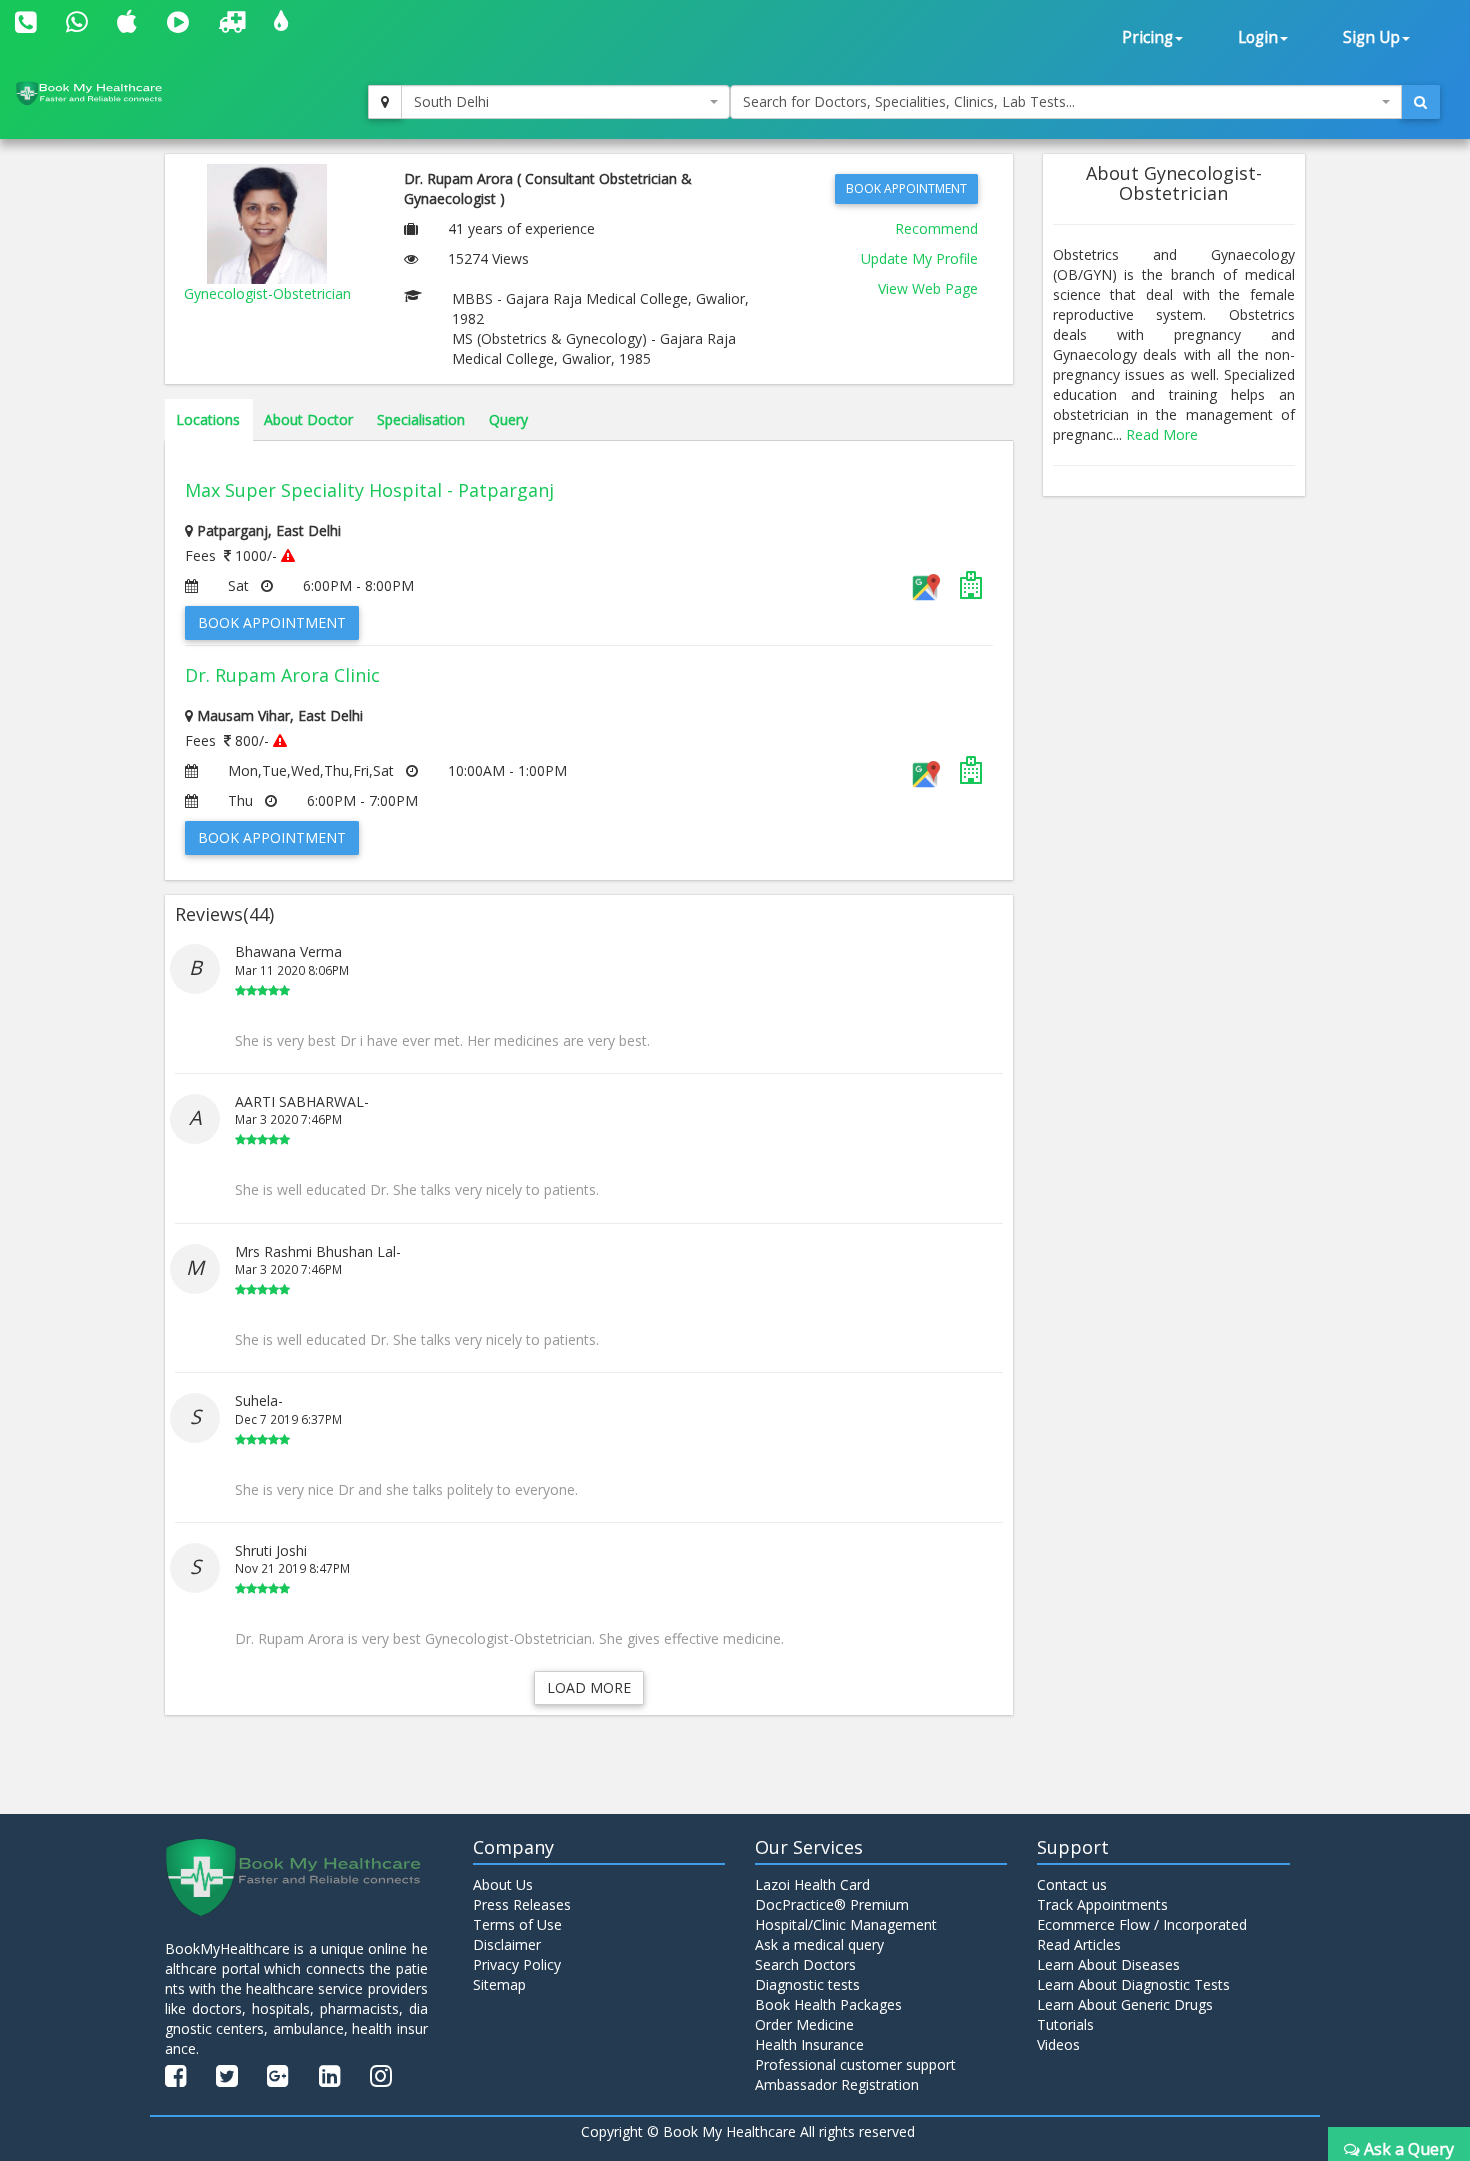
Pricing (1147, 37)
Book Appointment (906, 188)
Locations (208, 419)
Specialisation (421, 419)
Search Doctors (805, 1964)
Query (508, 419)
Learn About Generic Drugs (1125, 2004)
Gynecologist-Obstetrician (267, 293)
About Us (503, 1884)
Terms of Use (517, 1924)
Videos (1058, 2044)
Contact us (1072, 1884)
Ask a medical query (819, 1944)
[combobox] (566, 102)
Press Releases (522, 1904)
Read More (1162, 434)
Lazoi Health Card (812, 1884)
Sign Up (1371, 37)
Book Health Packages (828, 2004)
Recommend (936, 228)
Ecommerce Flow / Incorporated (1142, 1924)
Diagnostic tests (807, 1984)
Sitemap (499, 1984)
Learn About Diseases (1108, 1964)
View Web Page (928, 288)
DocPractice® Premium (832, 1904)
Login (1258, 37)
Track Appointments (1102, 1904)
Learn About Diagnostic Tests (1133, 1984)
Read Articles (1079, 1944)
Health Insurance (809, 2044)
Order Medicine (804, 2024)
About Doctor (308, 419)
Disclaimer (507, 1944)
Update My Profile (919, 258)
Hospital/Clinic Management (846, 1924)
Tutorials (1065, 2024)
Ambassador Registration (837, 2084)
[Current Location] (385, 102)
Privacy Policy (517, 1964)
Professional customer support (855, 2064)
